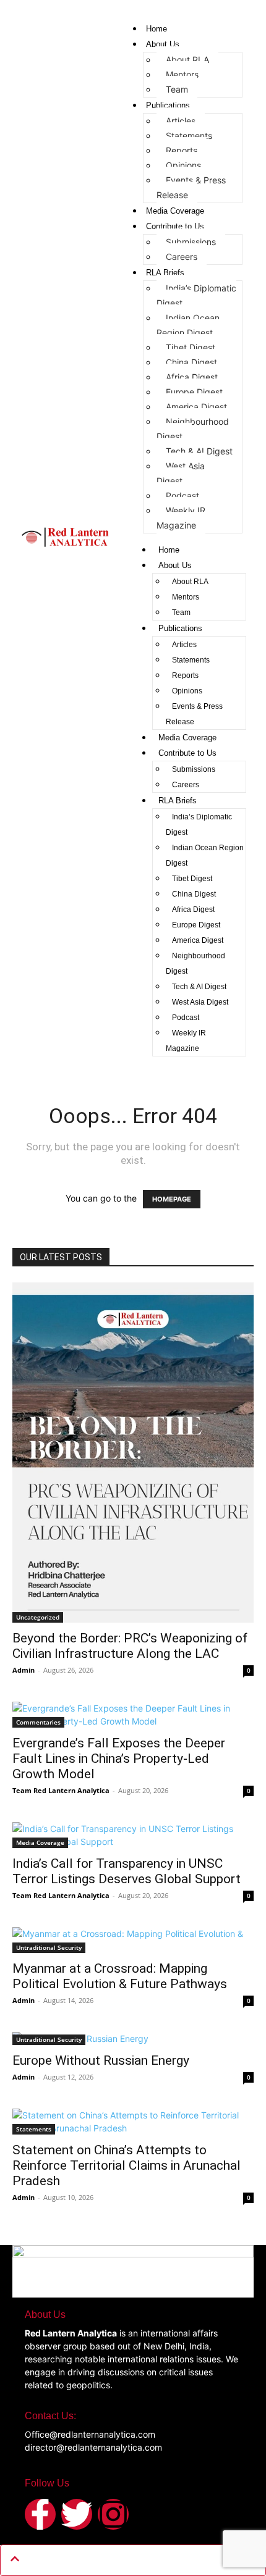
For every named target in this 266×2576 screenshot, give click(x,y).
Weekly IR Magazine (181, 518)
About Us (163, 44)
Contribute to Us (175, 226)
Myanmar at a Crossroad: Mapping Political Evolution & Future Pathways (120, 1976)
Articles (181, 121)
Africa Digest (192, 377)
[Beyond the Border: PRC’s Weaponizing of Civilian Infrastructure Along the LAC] (133, 1453)
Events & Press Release (191, 187)
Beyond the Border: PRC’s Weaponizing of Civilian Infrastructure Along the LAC (130, 1646)
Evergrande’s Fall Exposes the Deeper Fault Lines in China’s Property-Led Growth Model (119, 1758)
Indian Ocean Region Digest (188, 325)
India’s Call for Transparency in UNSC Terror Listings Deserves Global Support (127, 1871)
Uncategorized (38, 1617)
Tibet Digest (191, 347)
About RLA (187, 60)
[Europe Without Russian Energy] (133, 2039)
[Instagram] (113, 2514)
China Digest (191, 362)
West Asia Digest (181, 473)
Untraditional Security (49, 1947)
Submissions (191, 242)
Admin (24, 1670)
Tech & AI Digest (199, 451)
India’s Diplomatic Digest (196, 295)
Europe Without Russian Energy (101, 2060)
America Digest (196, 407)
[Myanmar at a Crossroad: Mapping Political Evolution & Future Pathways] (133, 1940)
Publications (168, 105)
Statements (189, 136)
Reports (182, 150)
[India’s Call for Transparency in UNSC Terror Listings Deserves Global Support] (133, 1835)
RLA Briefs (165, 273)
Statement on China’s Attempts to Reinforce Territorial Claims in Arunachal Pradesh (127, 2165)
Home (157, 29)
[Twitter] (77, 2514)
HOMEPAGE (172, 1199)
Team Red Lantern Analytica (61, 1790)
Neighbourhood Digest (193, 429)
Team (177, 89)
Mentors (182, 74)
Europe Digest (194, 392)
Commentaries (38, 1722)
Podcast (182, 496)
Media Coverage (175, 211)
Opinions (183, 165)
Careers (182, 257)
